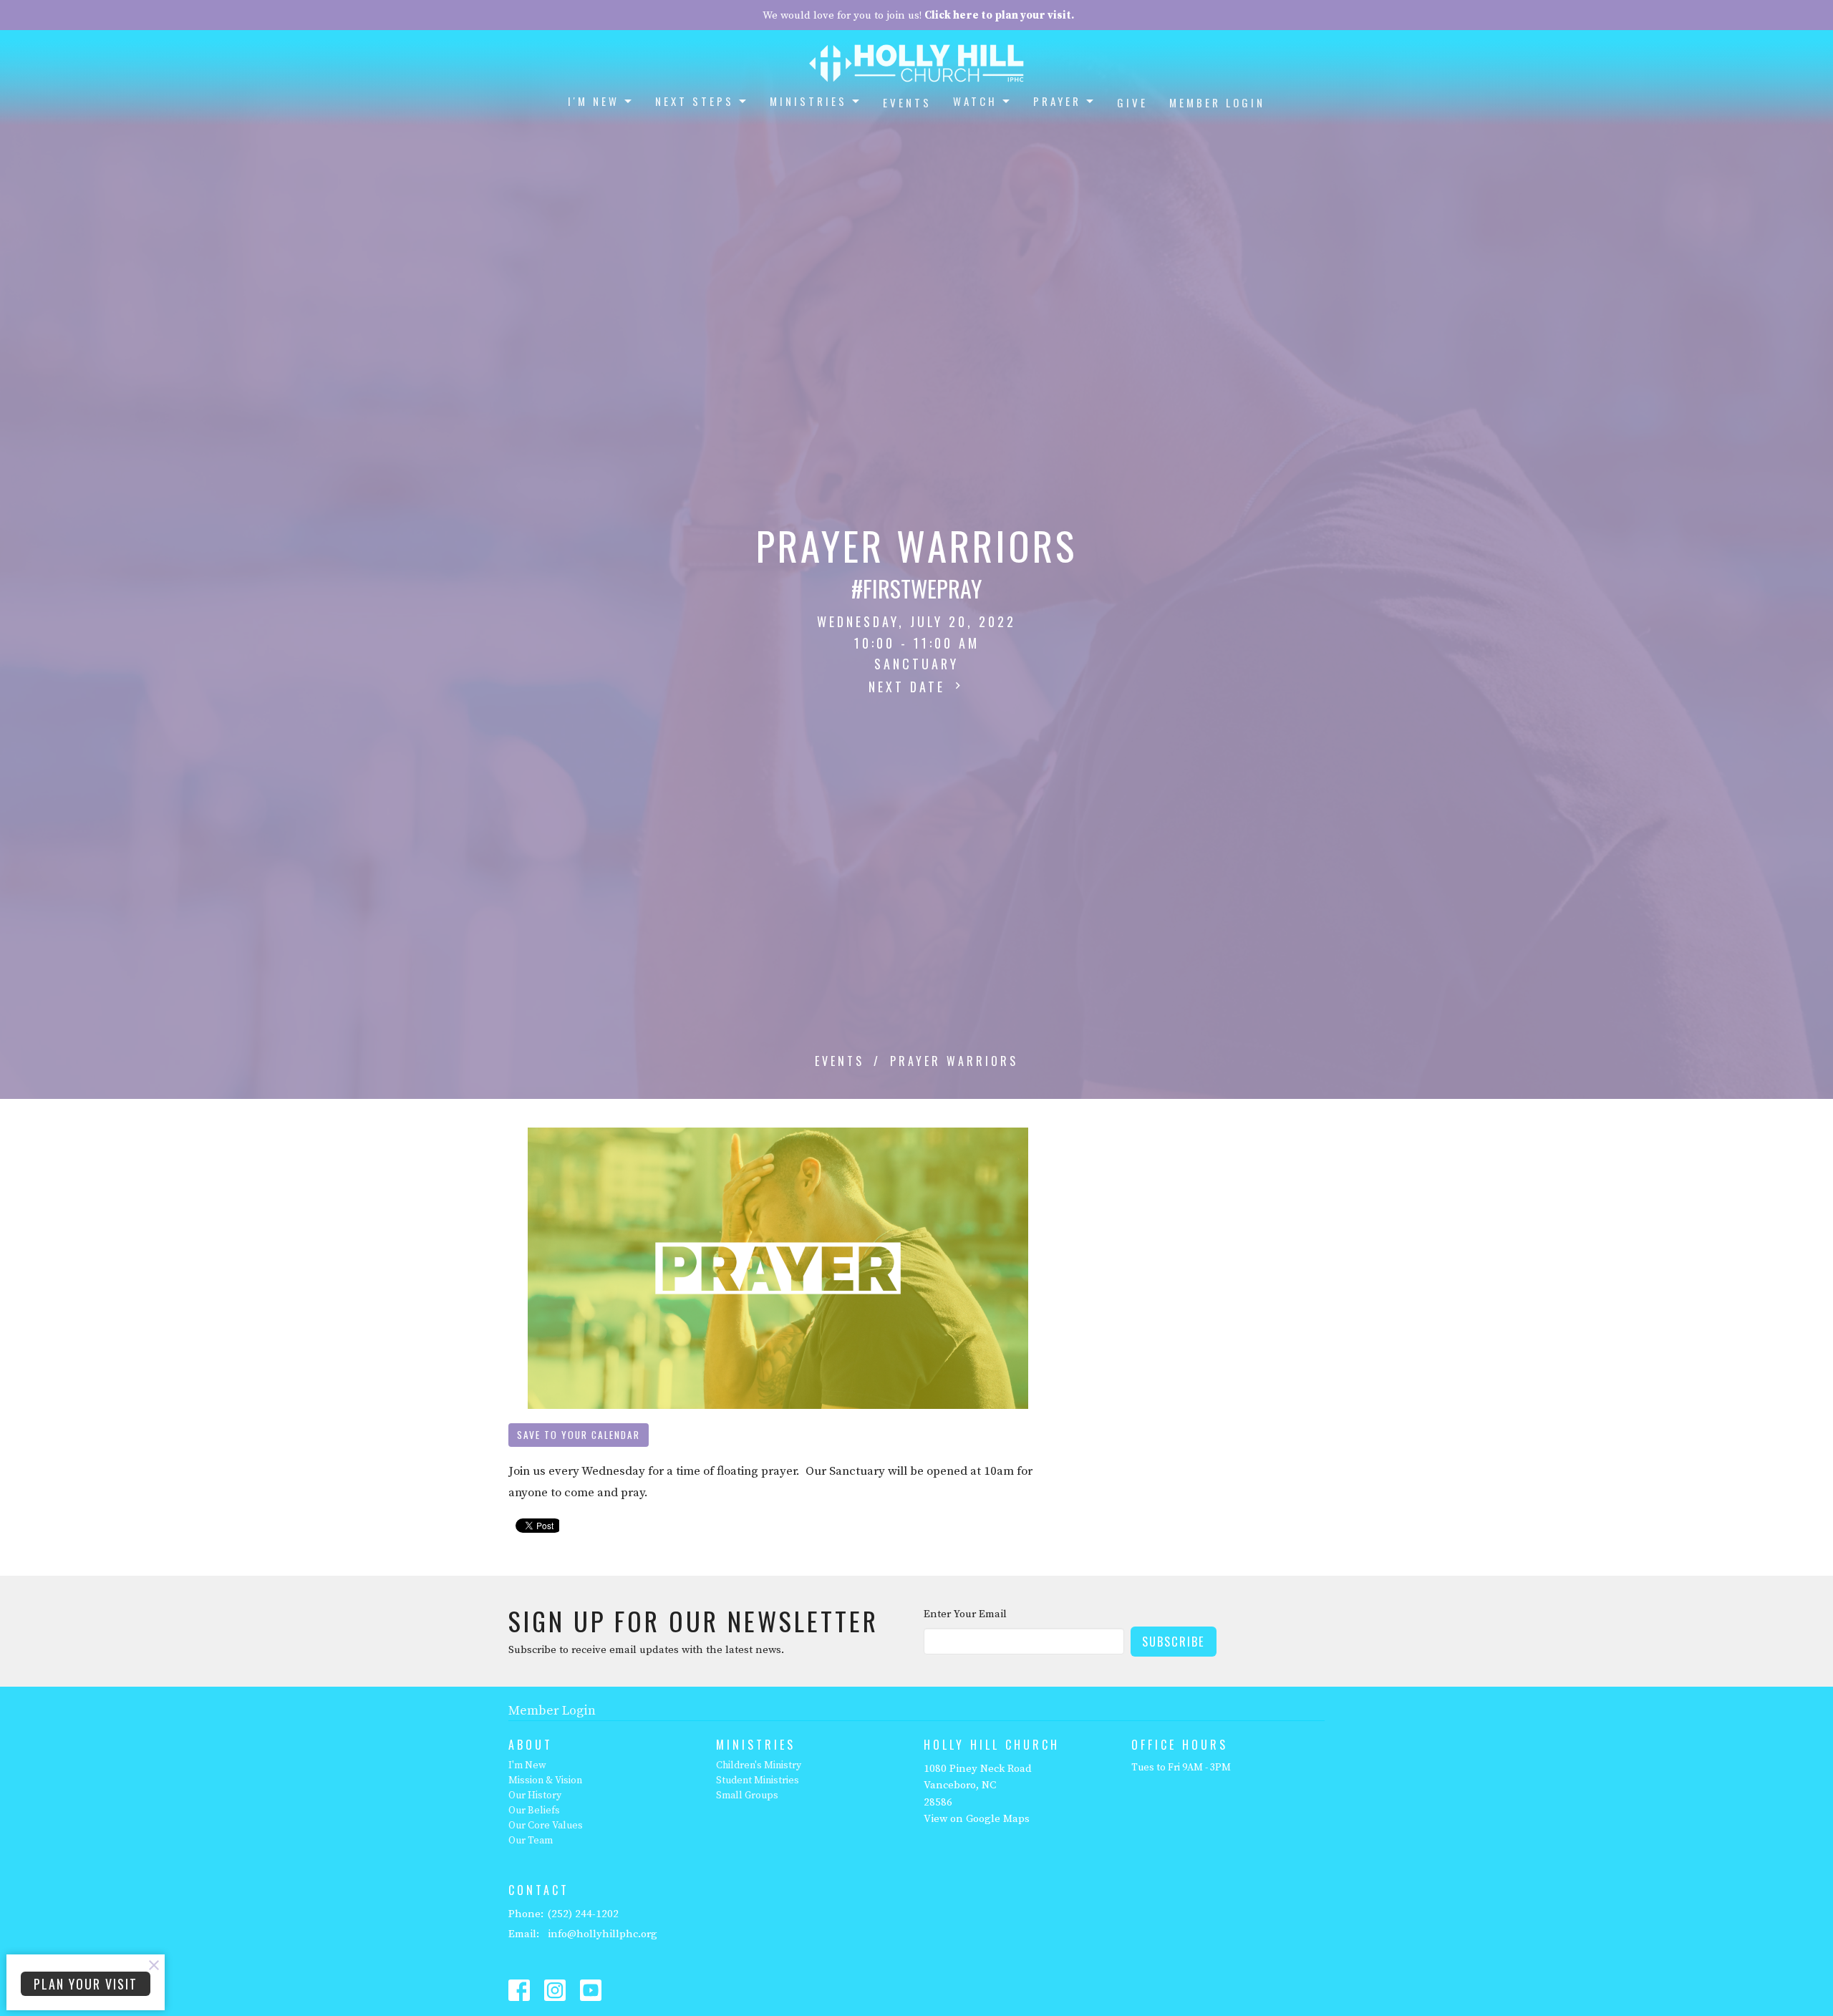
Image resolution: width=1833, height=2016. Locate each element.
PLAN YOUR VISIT (86, 1984)
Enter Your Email (965, 1614)
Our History (535, 1795)
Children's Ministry (759, 1765)
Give (1132, 102)
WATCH (975, 101)
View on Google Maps (977, 1819)
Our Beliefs (534, 1811)
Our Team (531, 1841)
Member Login (1217, 102)
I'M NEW (594, 101)
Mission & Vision (545, 1780)
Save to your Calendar (579, 1435)
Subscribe (1174, 1641)
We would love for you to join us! (918, 15)
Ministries (808, 101)
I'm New (527, 1765)
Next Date (910, 687)
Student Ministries (758, 1780)
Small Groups (747, 1795)
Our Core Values (546, 1826)
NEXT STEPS (695, 101)
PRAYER (1057, 101)
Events (907, 102)
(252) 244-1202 (583, 1914)
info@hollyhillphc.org (603, 1934)
